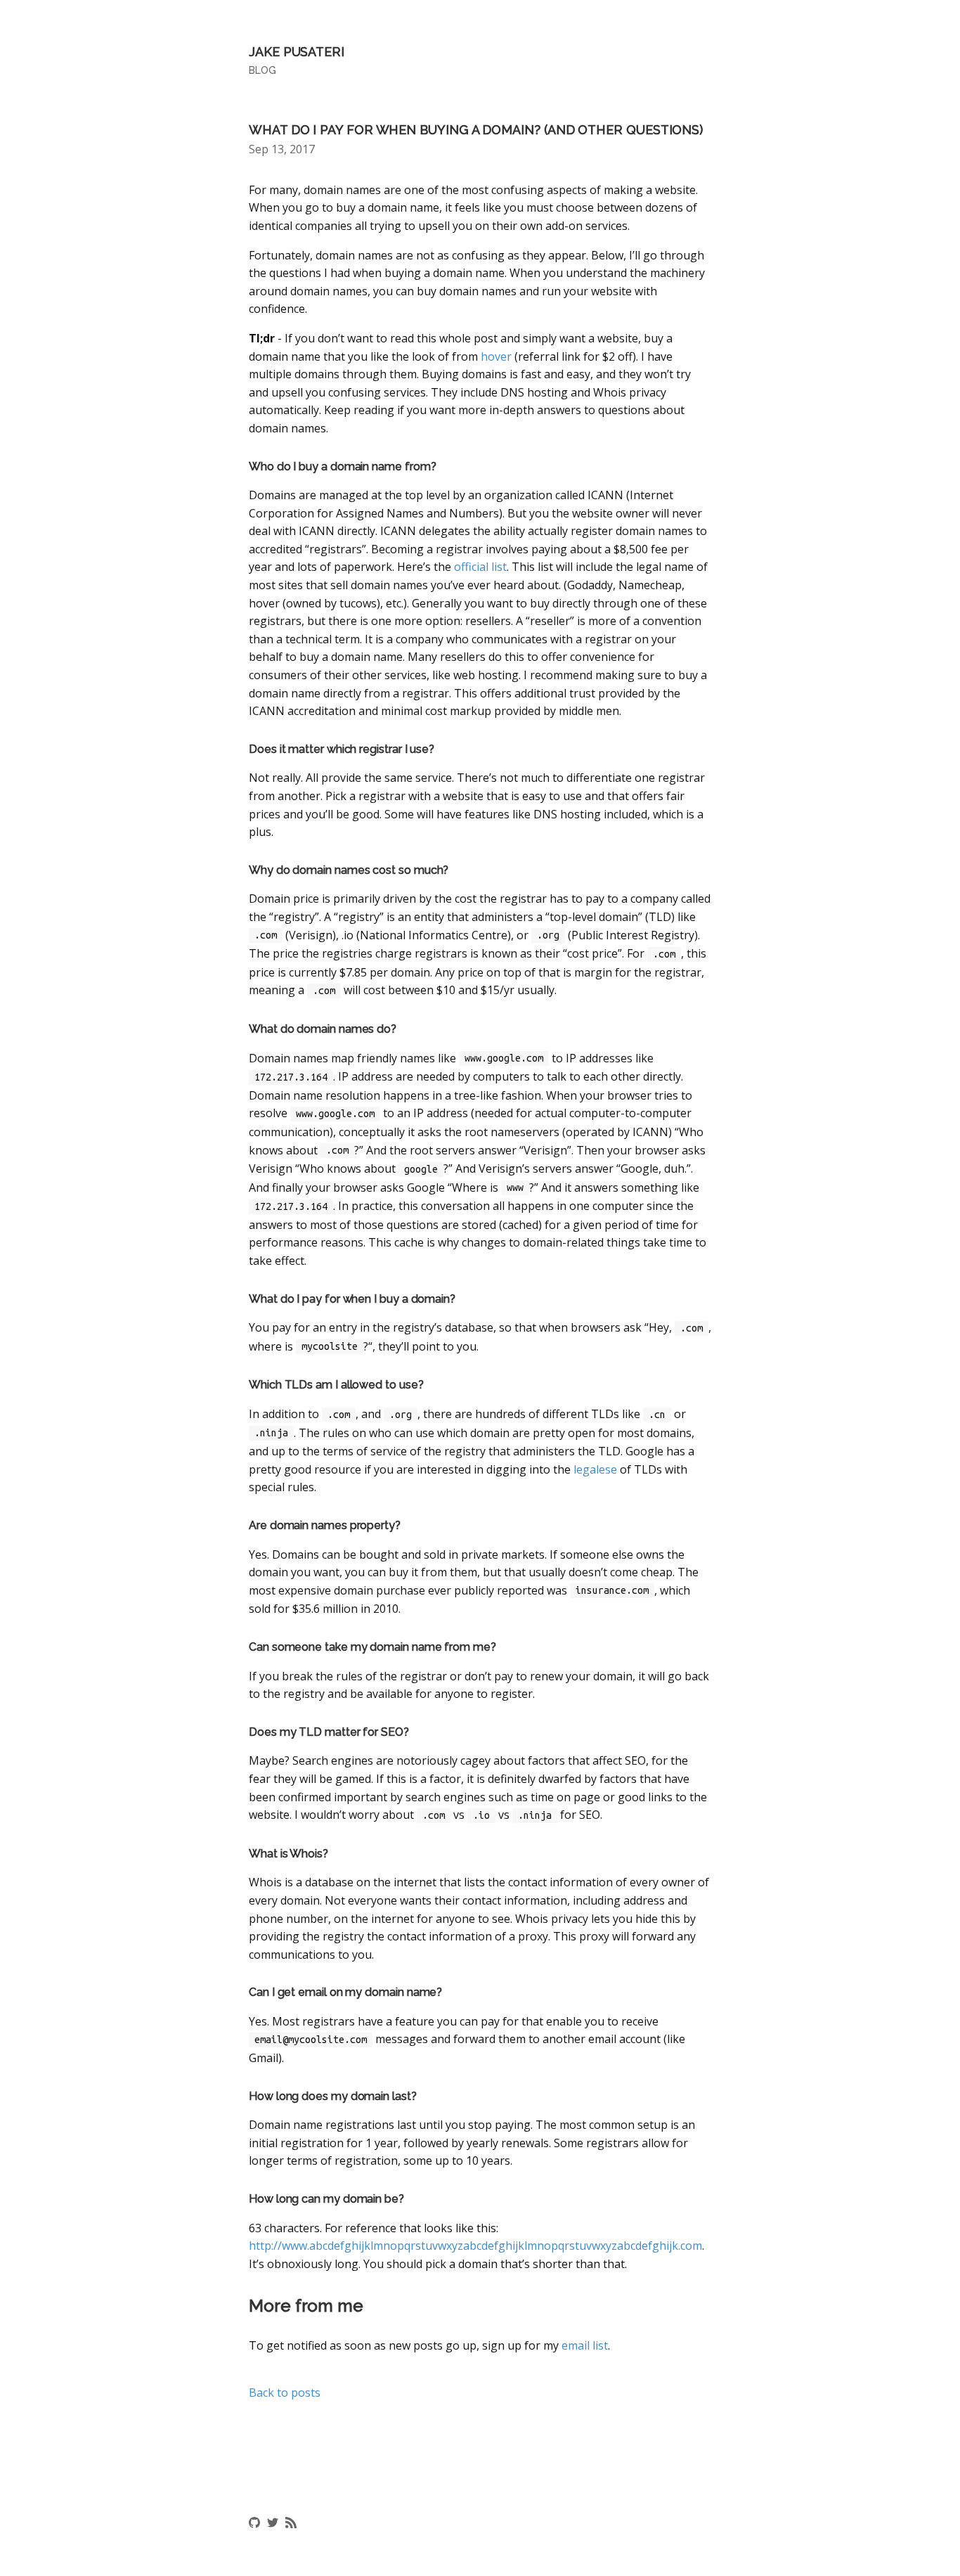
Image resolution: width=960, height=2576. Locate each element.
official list (480, 567)
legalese (595, 1469)
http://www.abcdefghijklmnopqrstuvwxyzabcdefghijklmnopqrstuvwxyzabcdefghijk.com (475, 2246)
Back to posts (285, 2393)
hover (496, 356)
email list (585, 2345)
